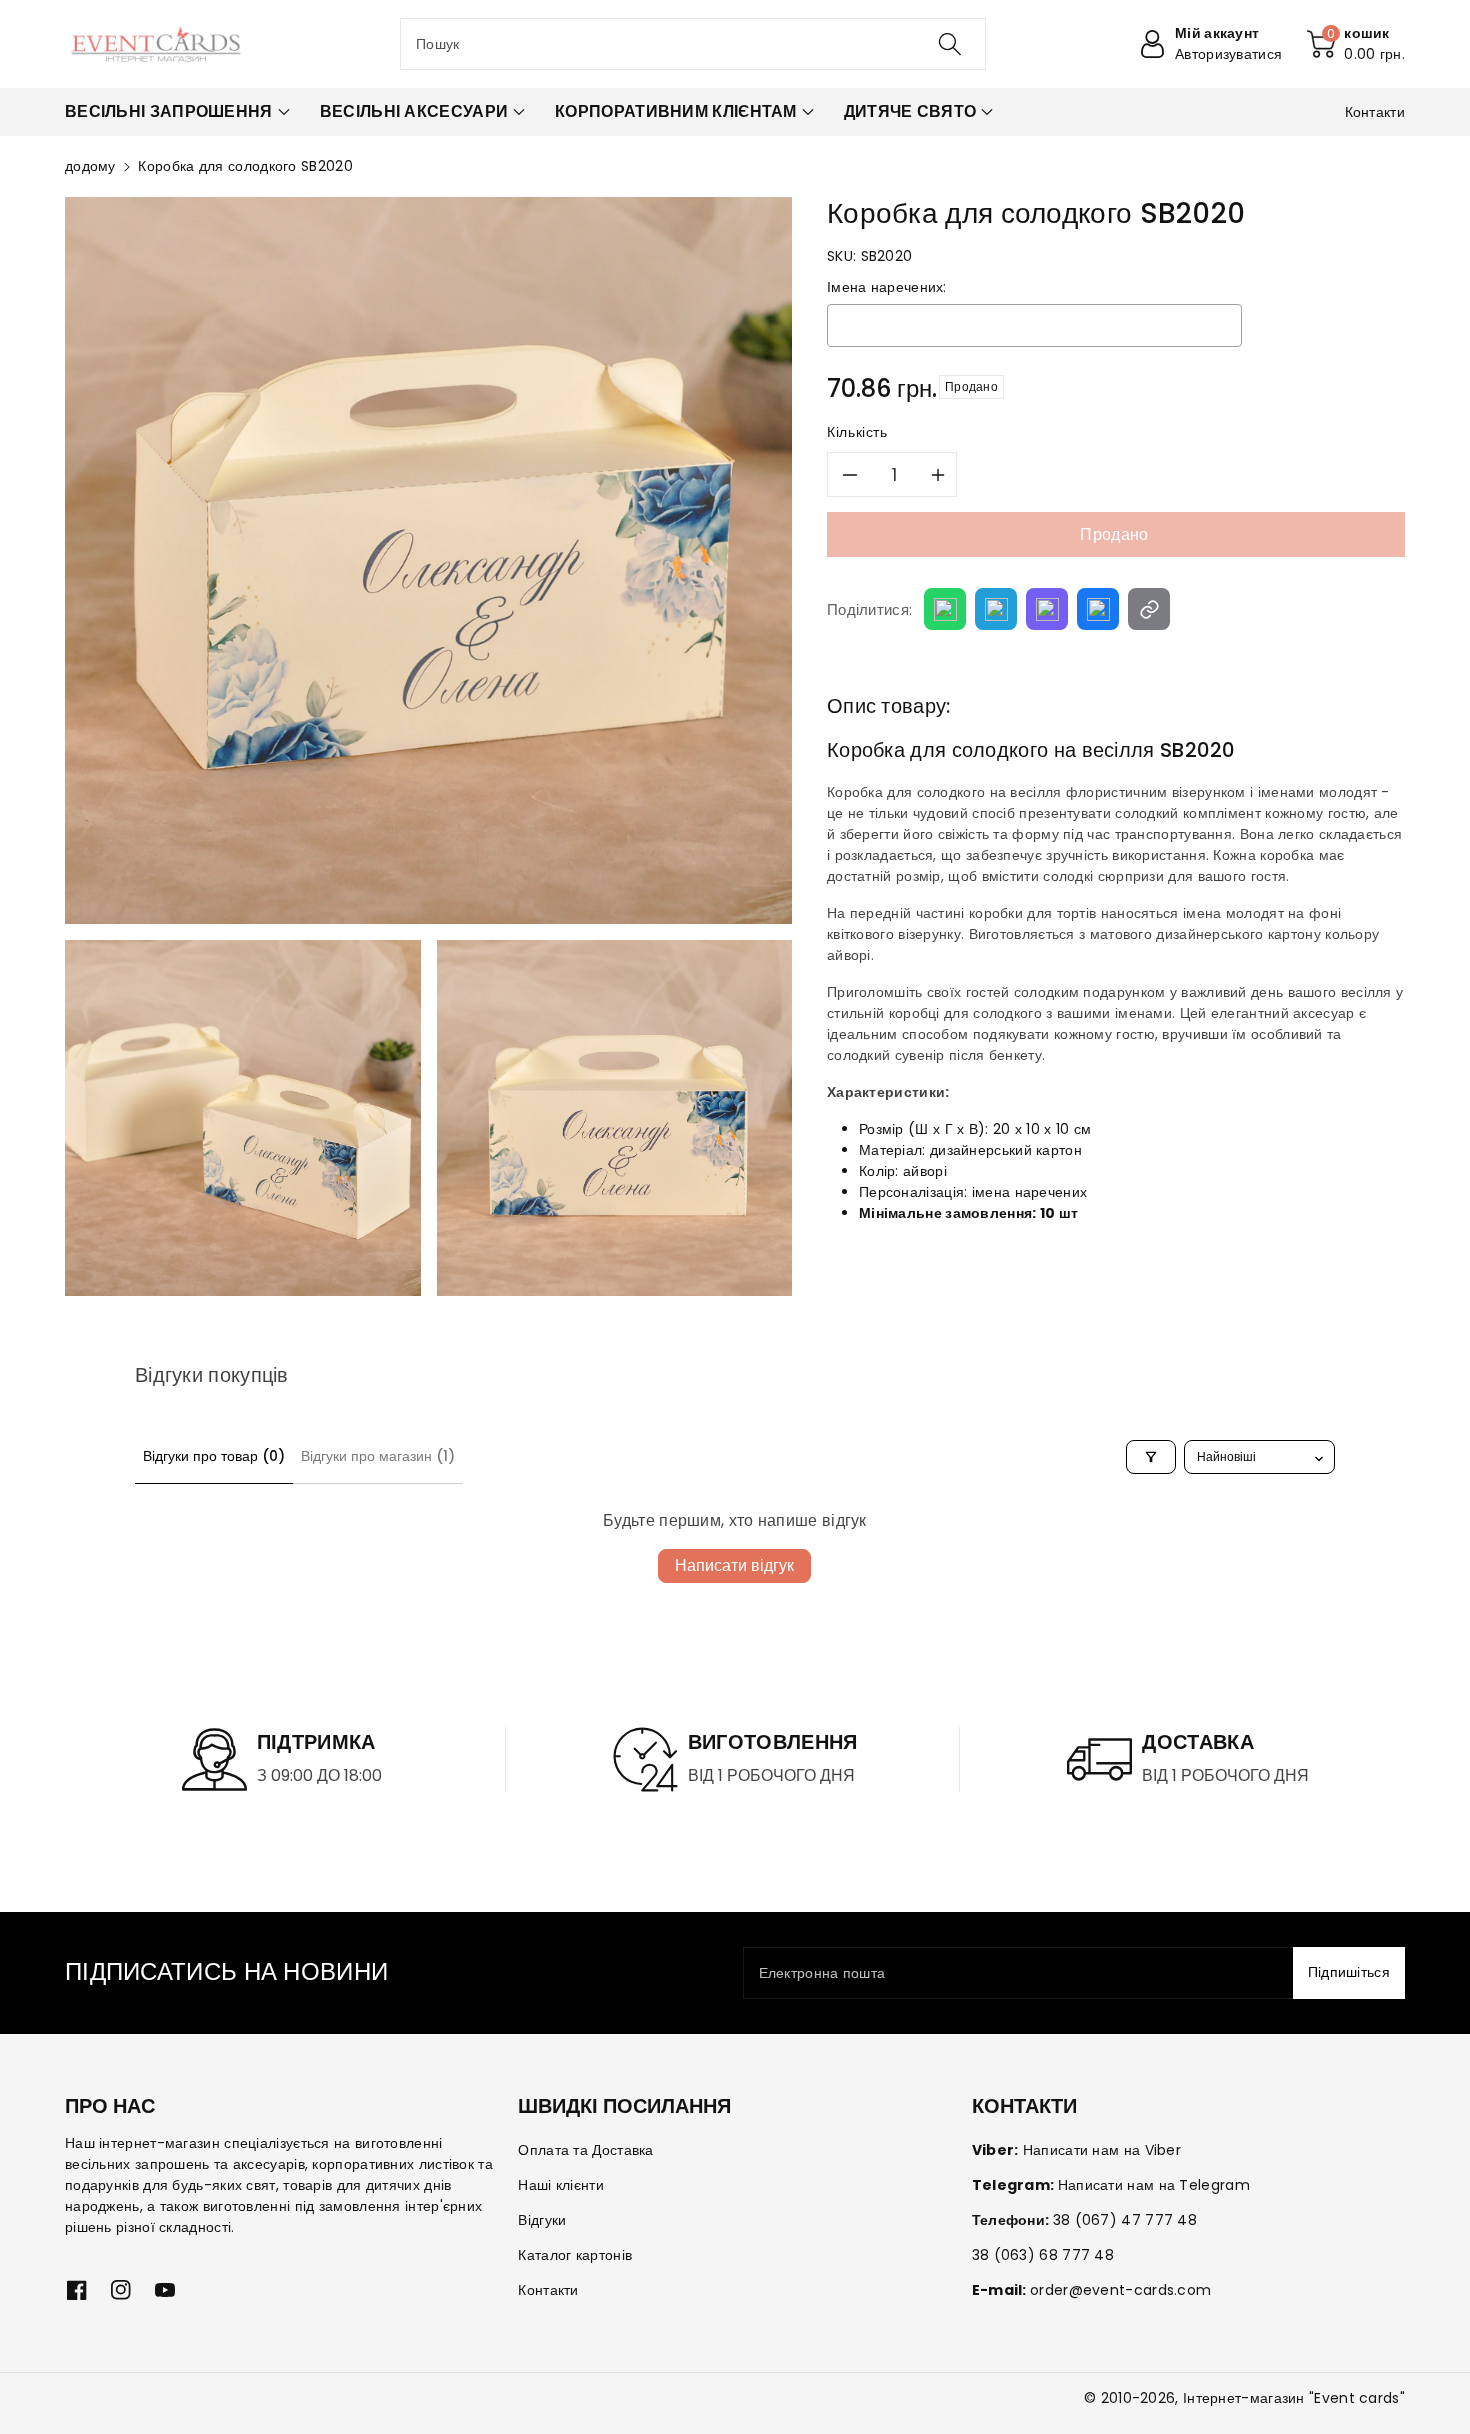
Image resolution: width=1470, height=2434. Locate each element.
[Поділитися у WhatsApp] (945, 609)
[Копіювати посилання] (1149, 609)
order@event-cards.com (1120, 2290)
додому (90, 166)
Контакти (548, 2290)
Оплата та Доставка (585, 2150)
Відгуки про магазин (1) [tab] (378, 1456)
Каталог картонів (575, 2255)
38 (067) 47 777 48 (1125, 2220)
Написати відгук (734, 1565)
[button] (1356, 44)
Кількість (857, 432)
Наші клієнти (561, 2185)
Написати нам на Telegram (1154, 2185)
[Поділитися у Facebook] (1098, 609)
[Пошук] (950, 44)
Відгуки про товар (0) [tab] (214, 1456)
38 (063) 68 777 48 (1043, 2255)
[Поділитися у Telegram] (996, 609)
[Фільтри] (1151, 1457)
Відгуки (542, 2220)
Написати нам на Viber (1102, 2150)
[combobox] (693, 44)
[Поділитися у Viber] (1047, 609)
